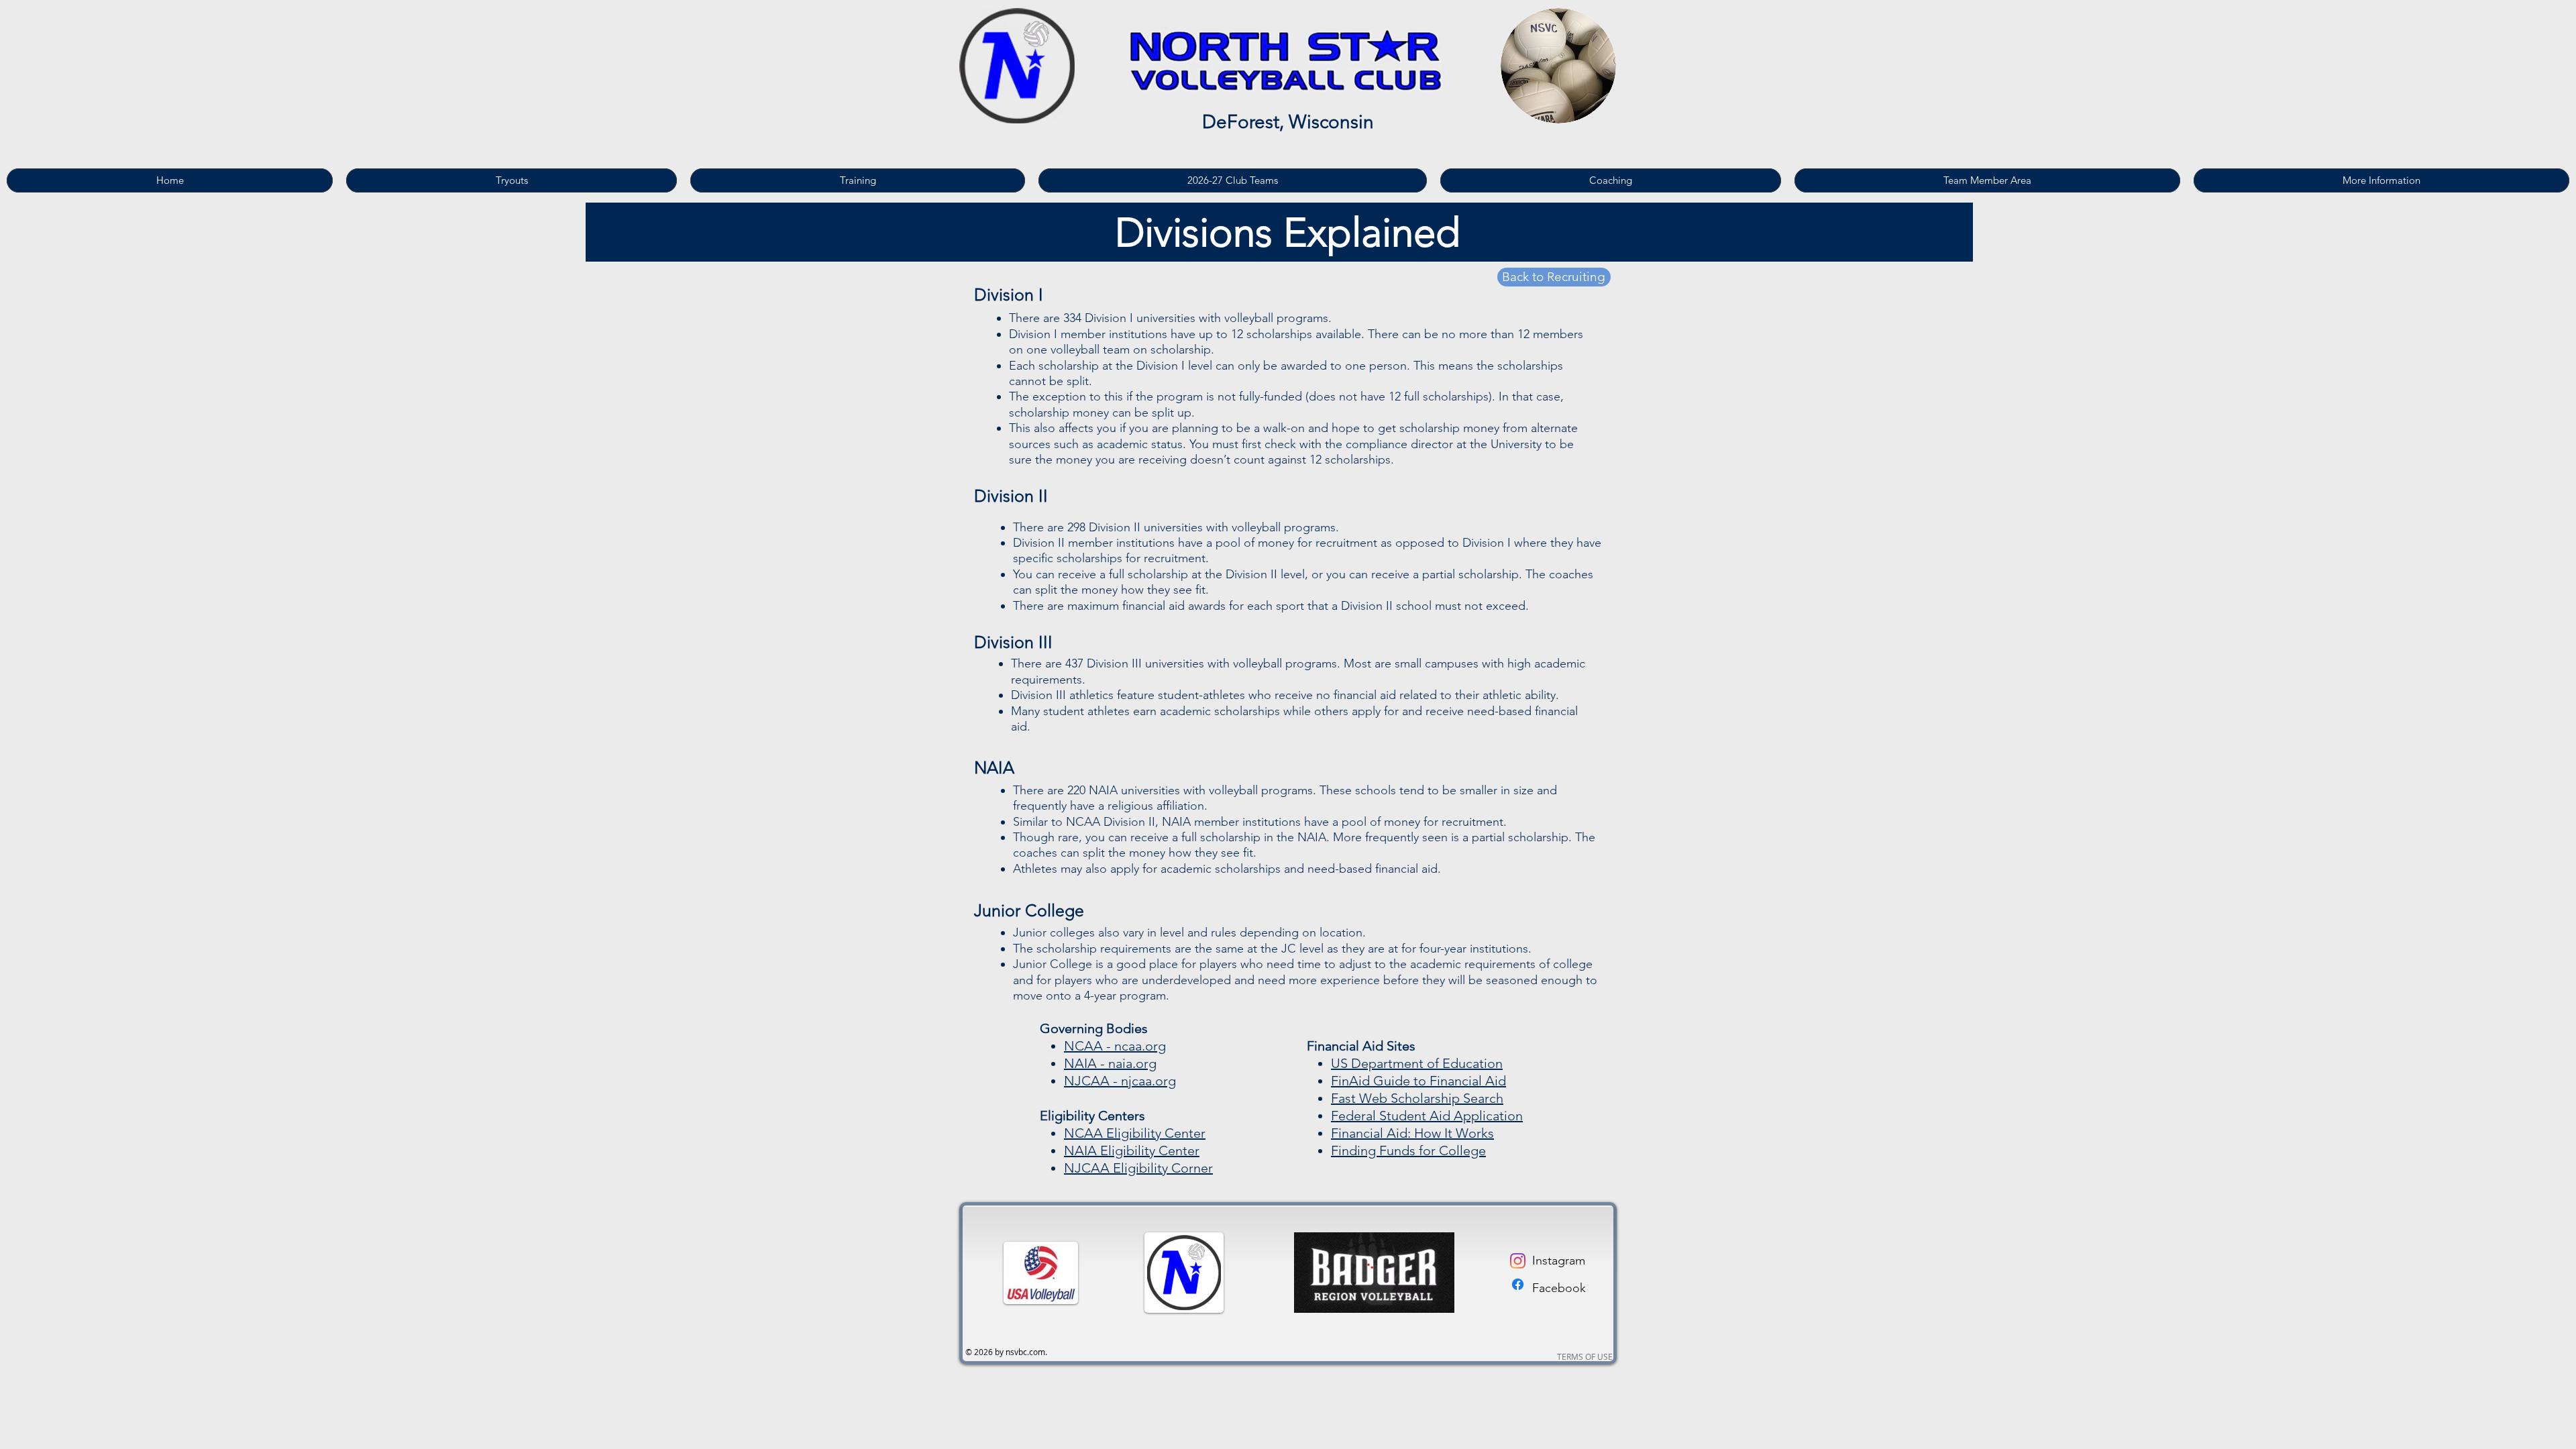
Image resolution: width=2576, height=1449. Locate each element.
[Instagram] (1518, 1261)
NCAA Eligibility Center (1135, 1133)
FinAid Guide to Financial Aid (1418, 1081)
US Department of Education (1417, 1063)
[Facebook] (1518, 1284)
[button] (858, 180)
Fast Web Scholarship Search (1417, 1098)
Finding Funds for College (1408, 1150)
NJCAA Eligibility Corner (1138, 1168)
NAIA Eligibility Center (1132, 1150)
